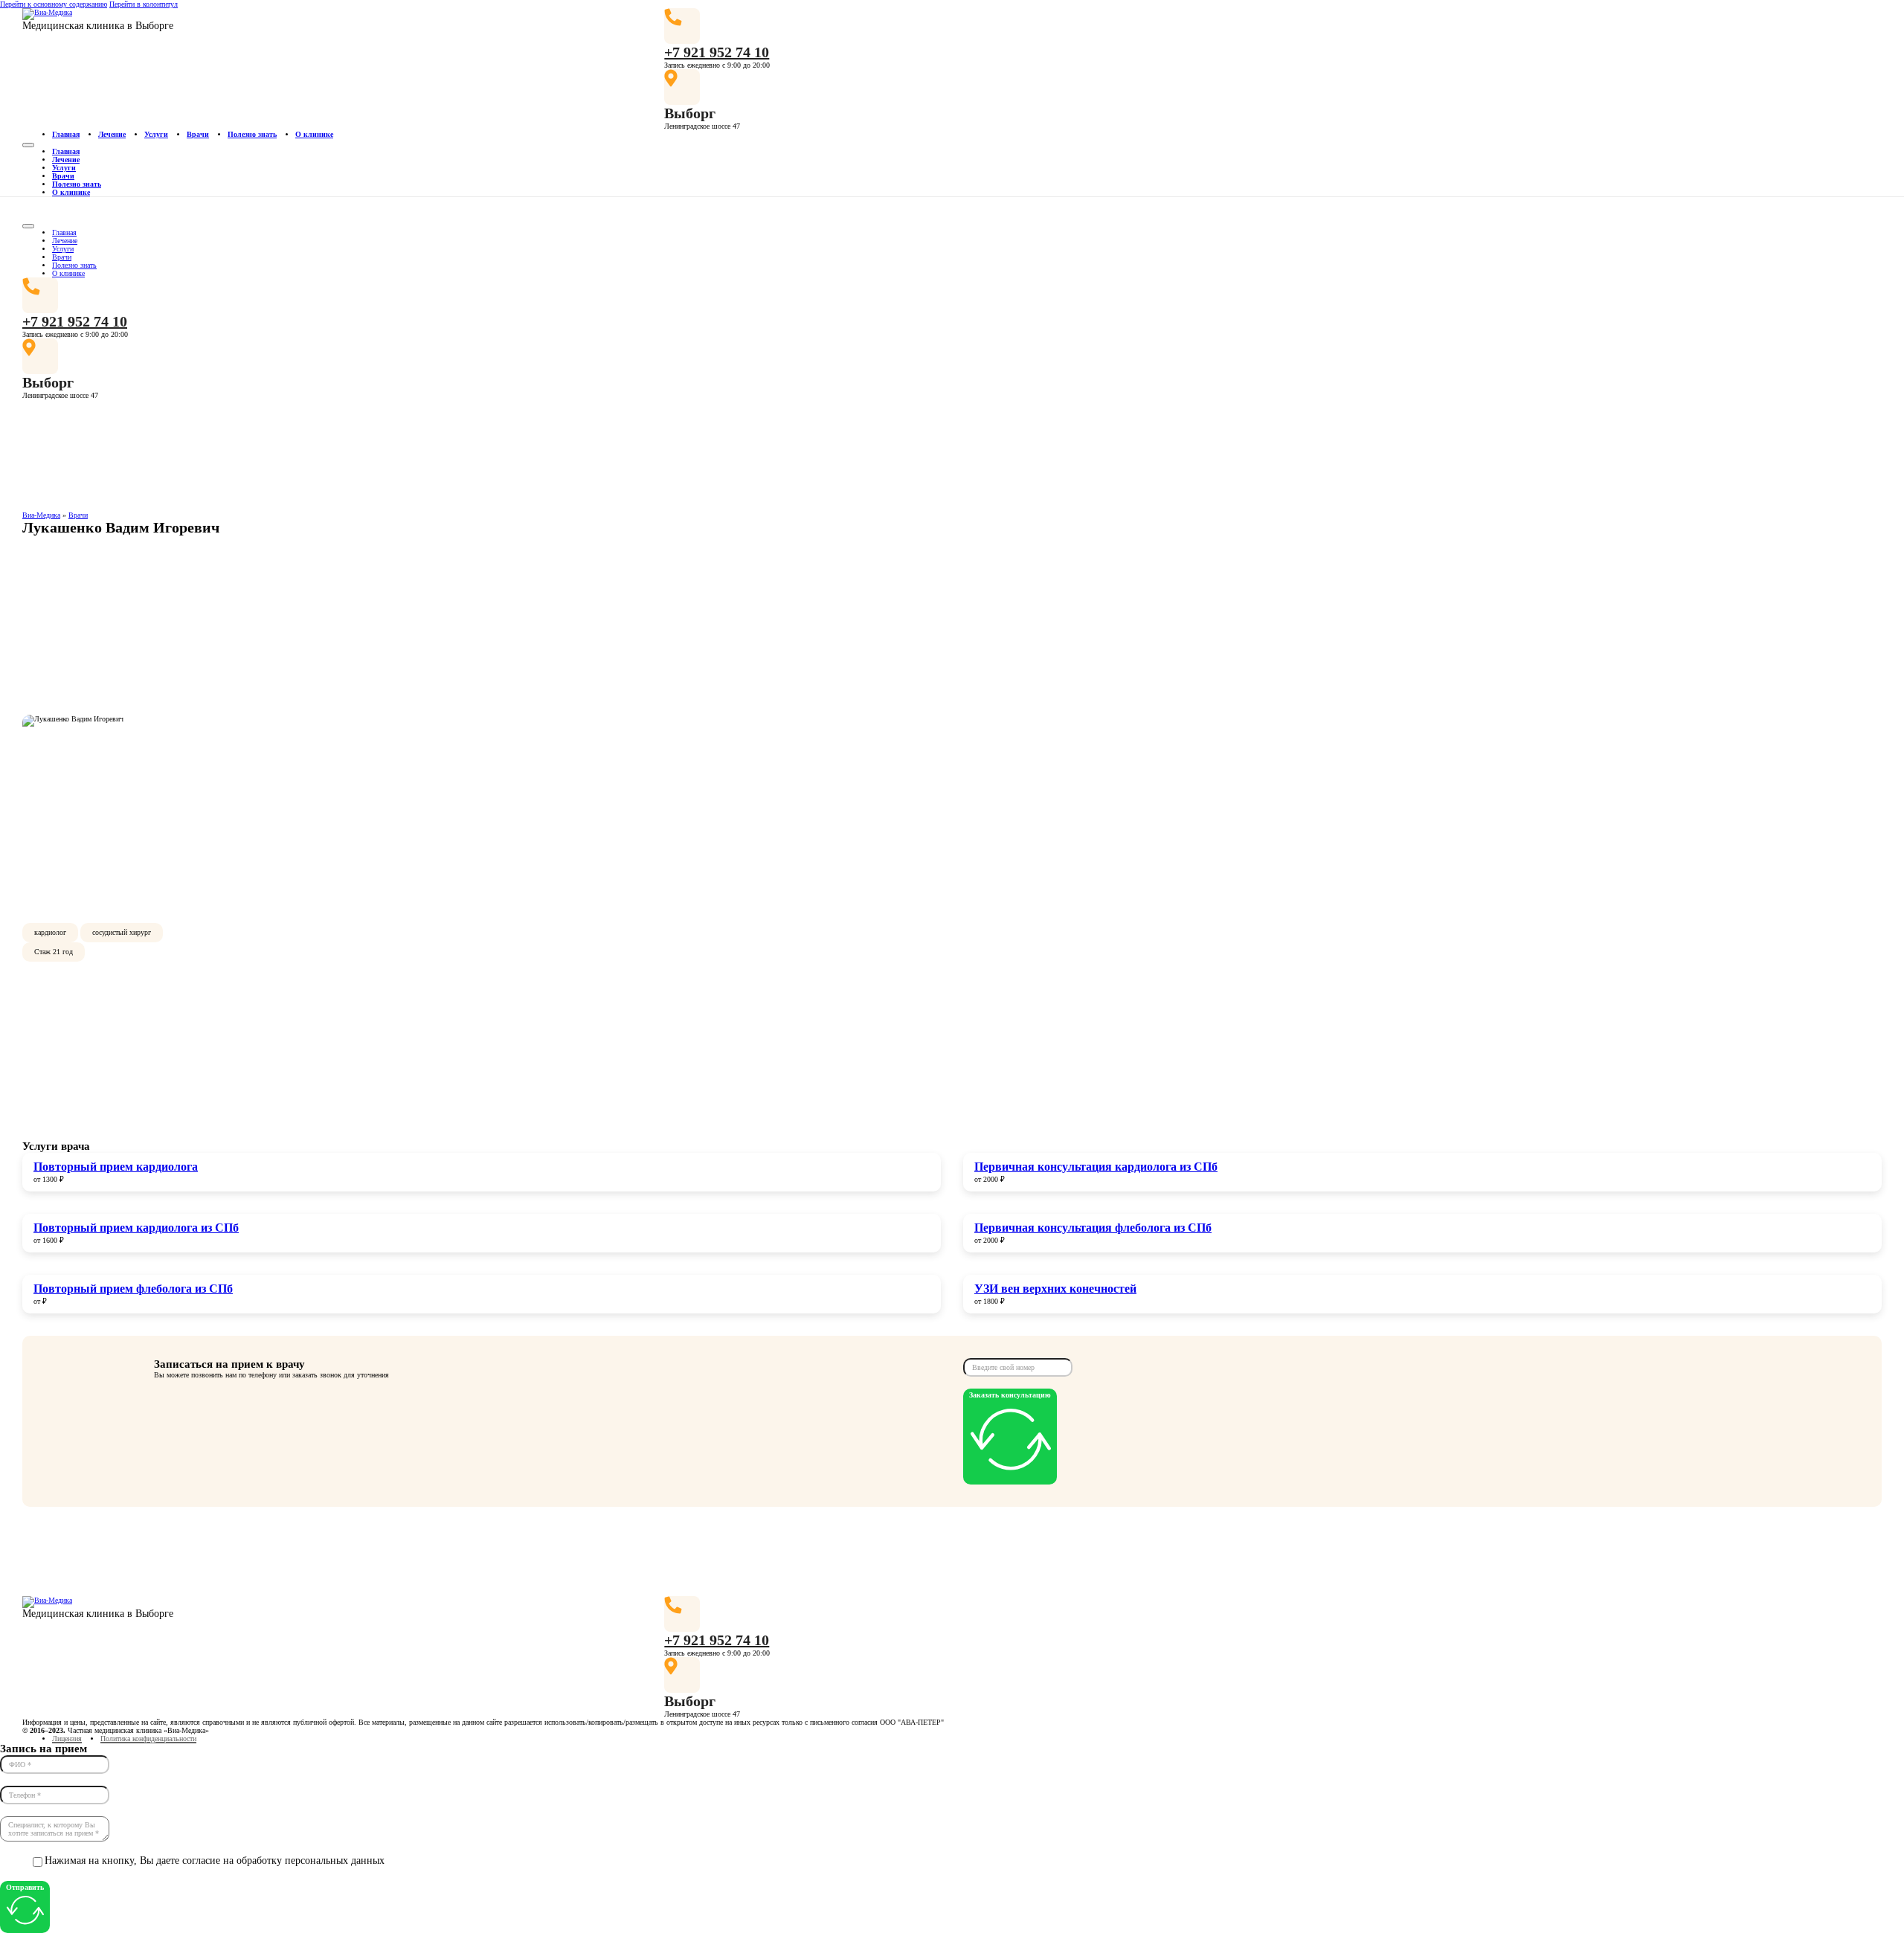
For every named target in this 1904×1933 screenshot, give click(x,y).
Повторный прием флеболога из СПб (133, 1289)
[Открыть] (28, 226)
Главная (66, 134)
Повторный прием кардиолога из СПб (136, 1228)
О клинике (314, 134)
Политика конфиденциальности (148, 1739)
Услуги (156, 134)
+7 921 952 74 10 (717, 52)
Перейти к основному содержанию (54, 4)
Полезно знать (252, 134)
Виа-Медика (41, 515)
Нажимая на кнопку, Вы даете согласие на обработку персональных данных (215, 1860)
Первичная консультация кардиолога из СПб (1096, 1167)
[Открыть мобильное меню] (28, 145)
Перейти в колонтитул (144, 4)
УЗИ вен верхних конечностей (1055, 1289)
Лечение (112, 134)
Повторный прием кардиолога (116, 1167)
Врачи (198, 134)
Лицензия (67, 1739)
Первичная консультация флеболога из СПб (1093, 1228)
